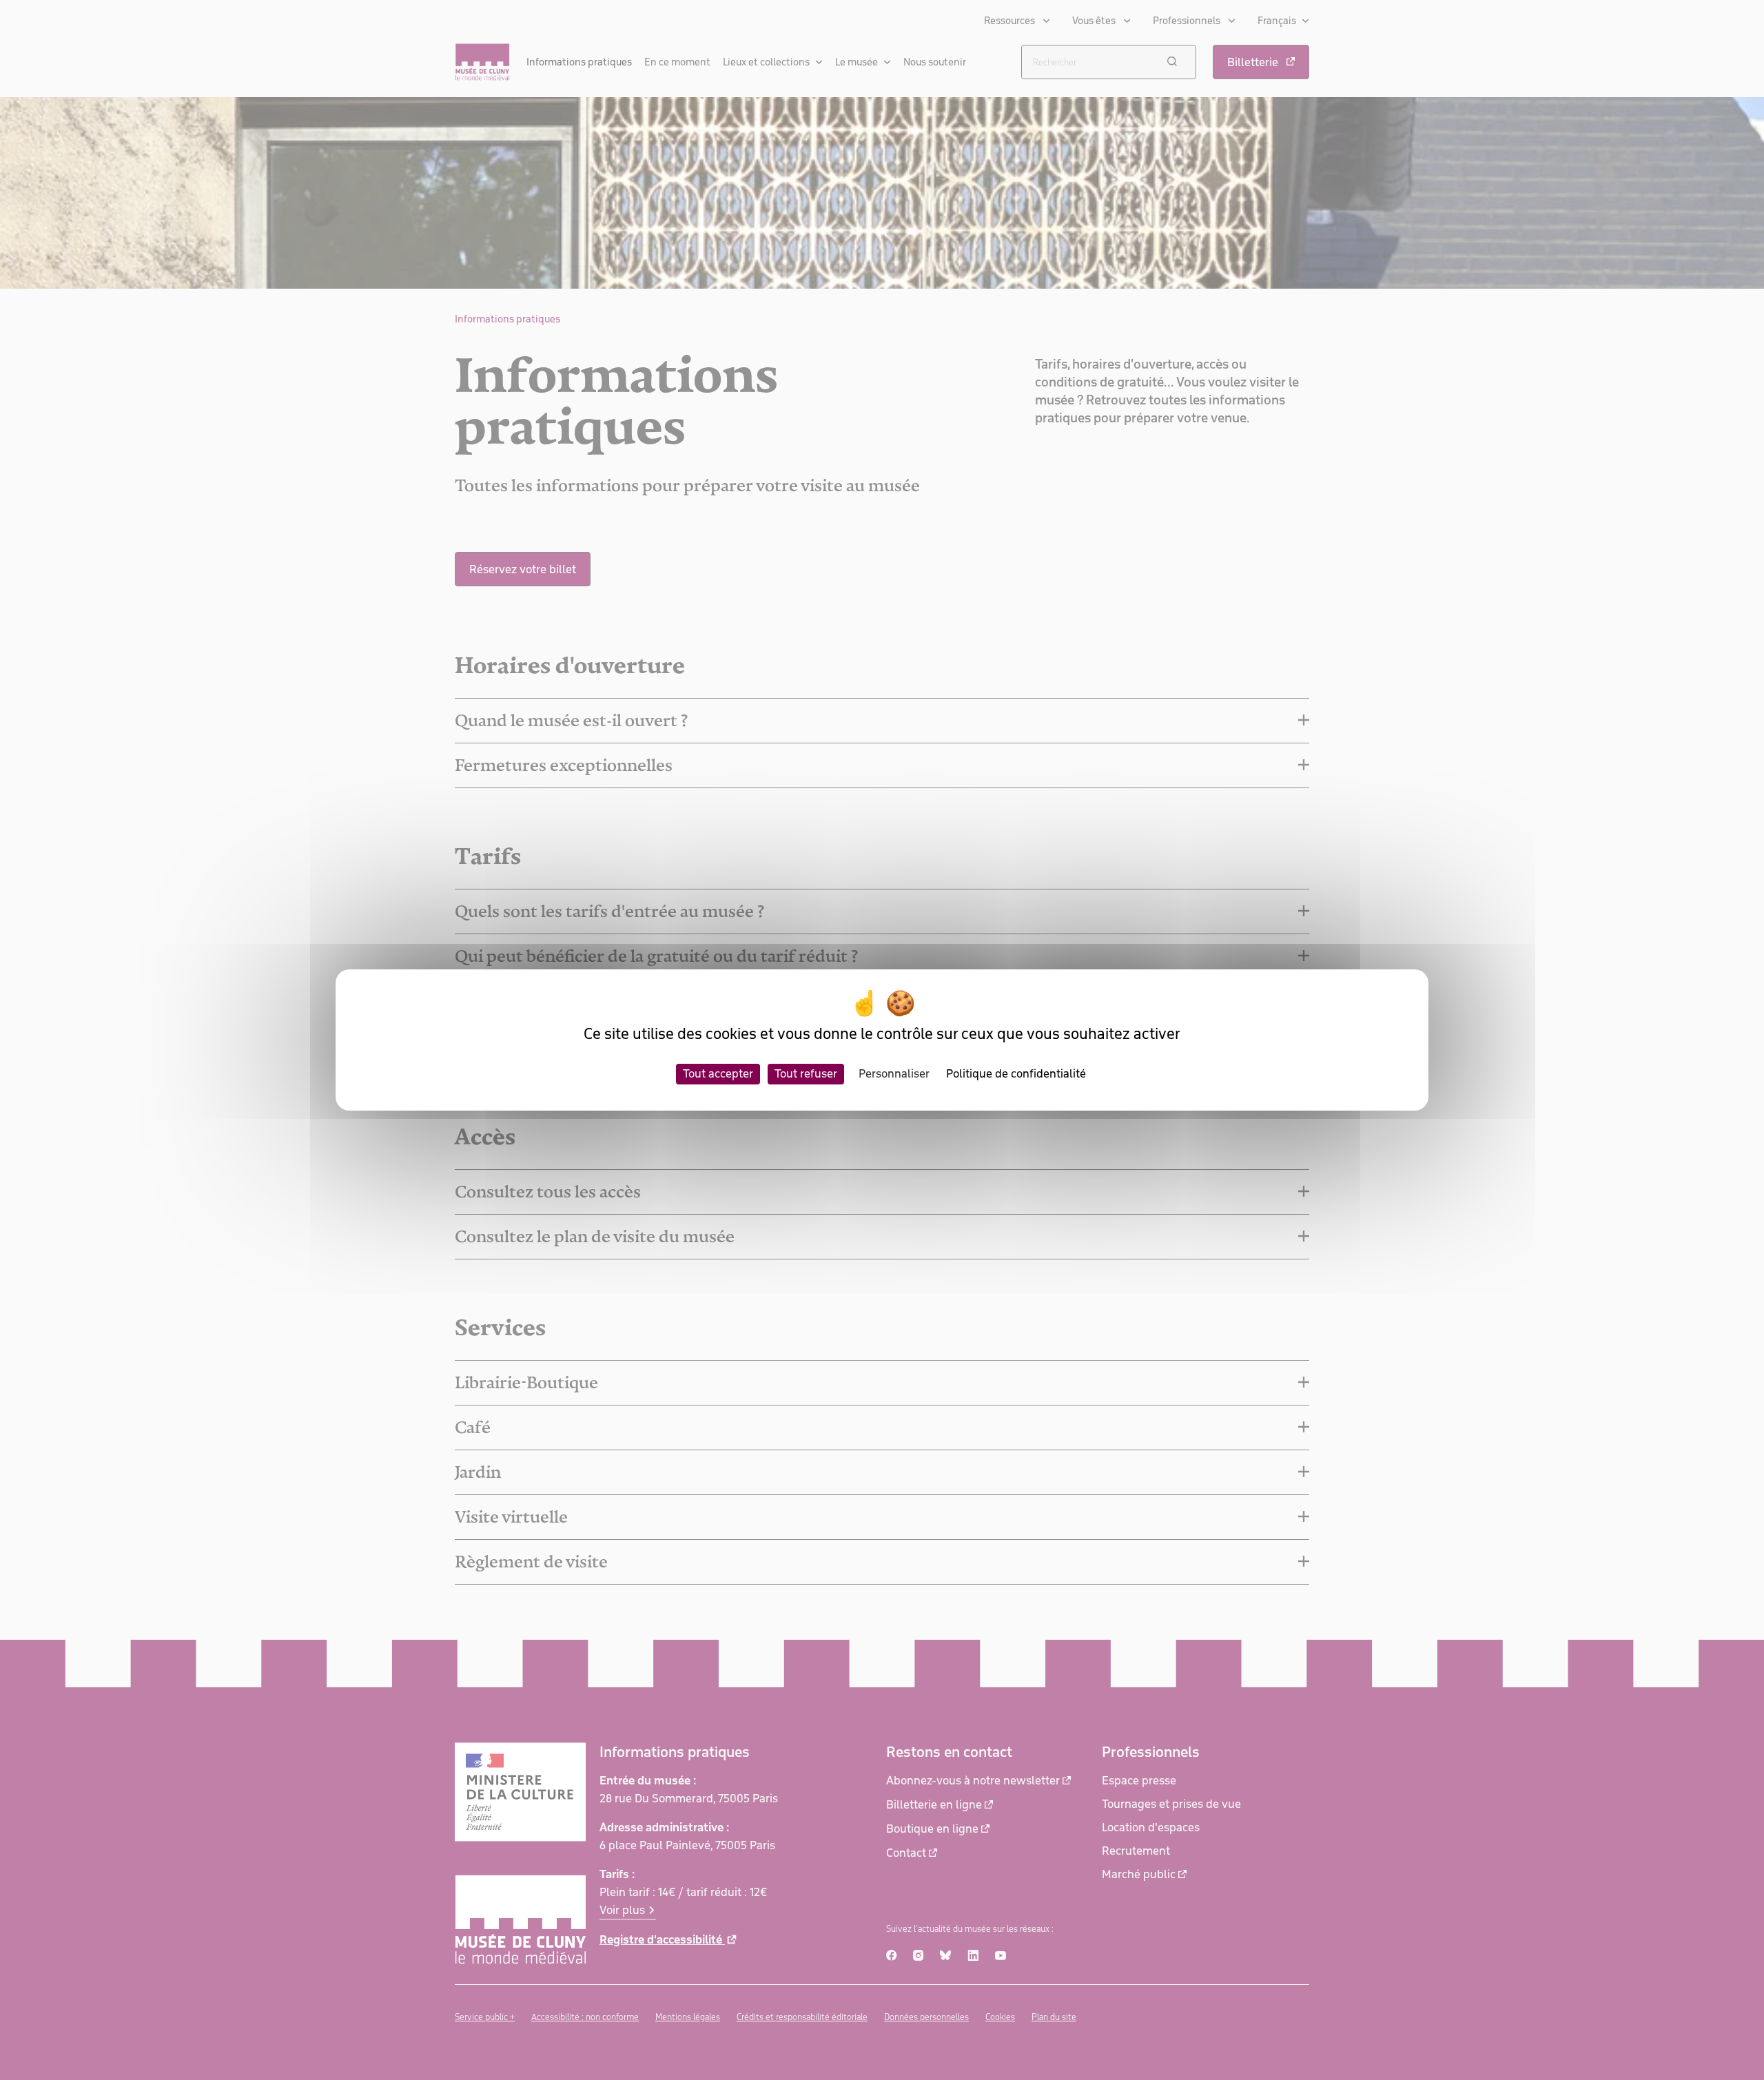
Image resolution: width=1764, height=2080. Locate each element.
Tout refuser (806, 1073)
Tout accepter (718, 1073)
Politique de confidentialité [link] (1016, 1073)
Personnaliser (894, 1073)
